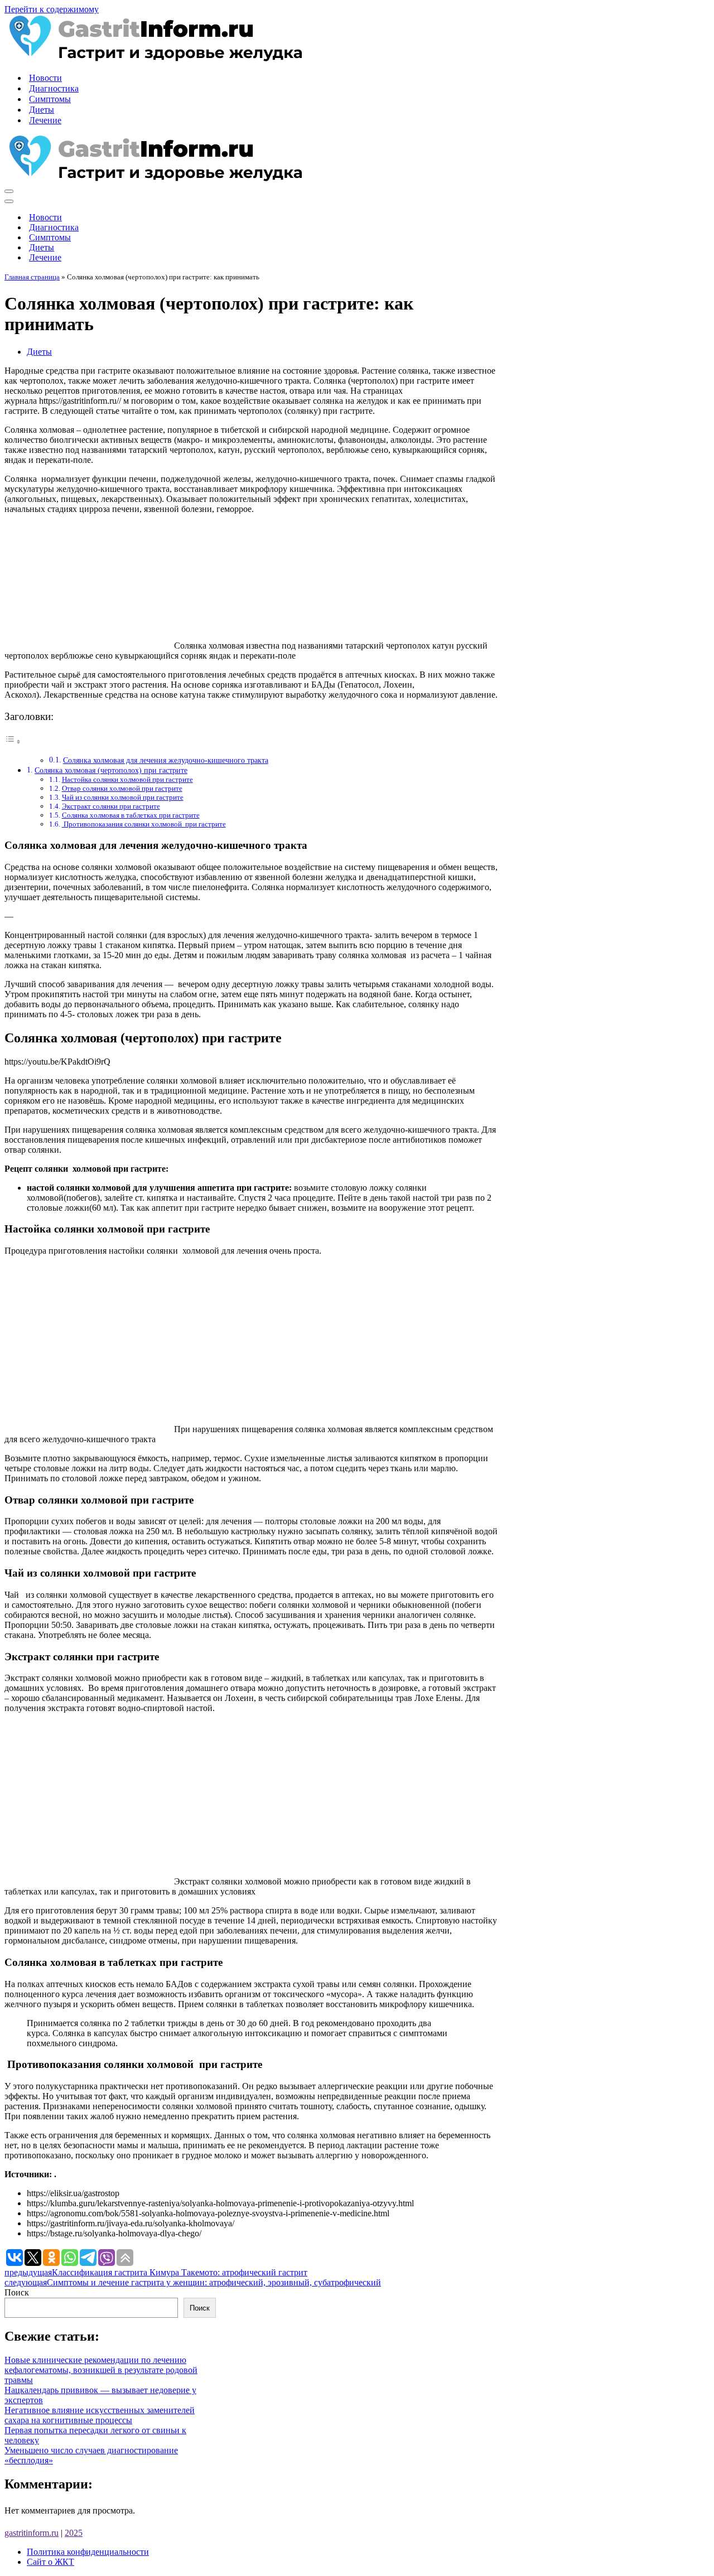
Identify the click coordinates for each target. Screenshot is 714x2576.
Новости (45, 78)
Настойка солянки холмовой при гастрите (127, 779)
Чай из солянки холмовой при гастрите (123, 797)
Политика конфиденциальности (88, 2552)
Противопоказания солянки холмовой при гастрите (144, 824)
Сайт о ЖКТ (50, 2562)
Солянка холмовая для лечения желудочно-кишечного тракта (166, 760)
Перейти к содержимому (52, 9)
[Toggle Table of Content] (13, 741)
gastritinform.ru (32, 2533)
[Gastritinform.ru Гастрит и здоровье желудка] (153, 58)
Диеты (42, 110)
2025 (74, 2533)
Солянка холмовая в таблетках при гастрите (131, 815)
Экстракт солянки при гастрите (111, 806)
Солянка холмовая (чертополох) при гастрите (111, 770)
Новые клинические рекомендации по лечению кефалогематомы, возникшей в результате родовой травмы (101, 2370)
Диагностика (54, 88)
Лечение (45, 120)
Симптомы (50, 99)
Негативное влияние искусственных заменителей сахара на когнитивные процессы (100, 2415)
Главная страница (32, 277)
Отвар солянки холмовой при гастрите (122, 788)
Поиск (17, 2292)
